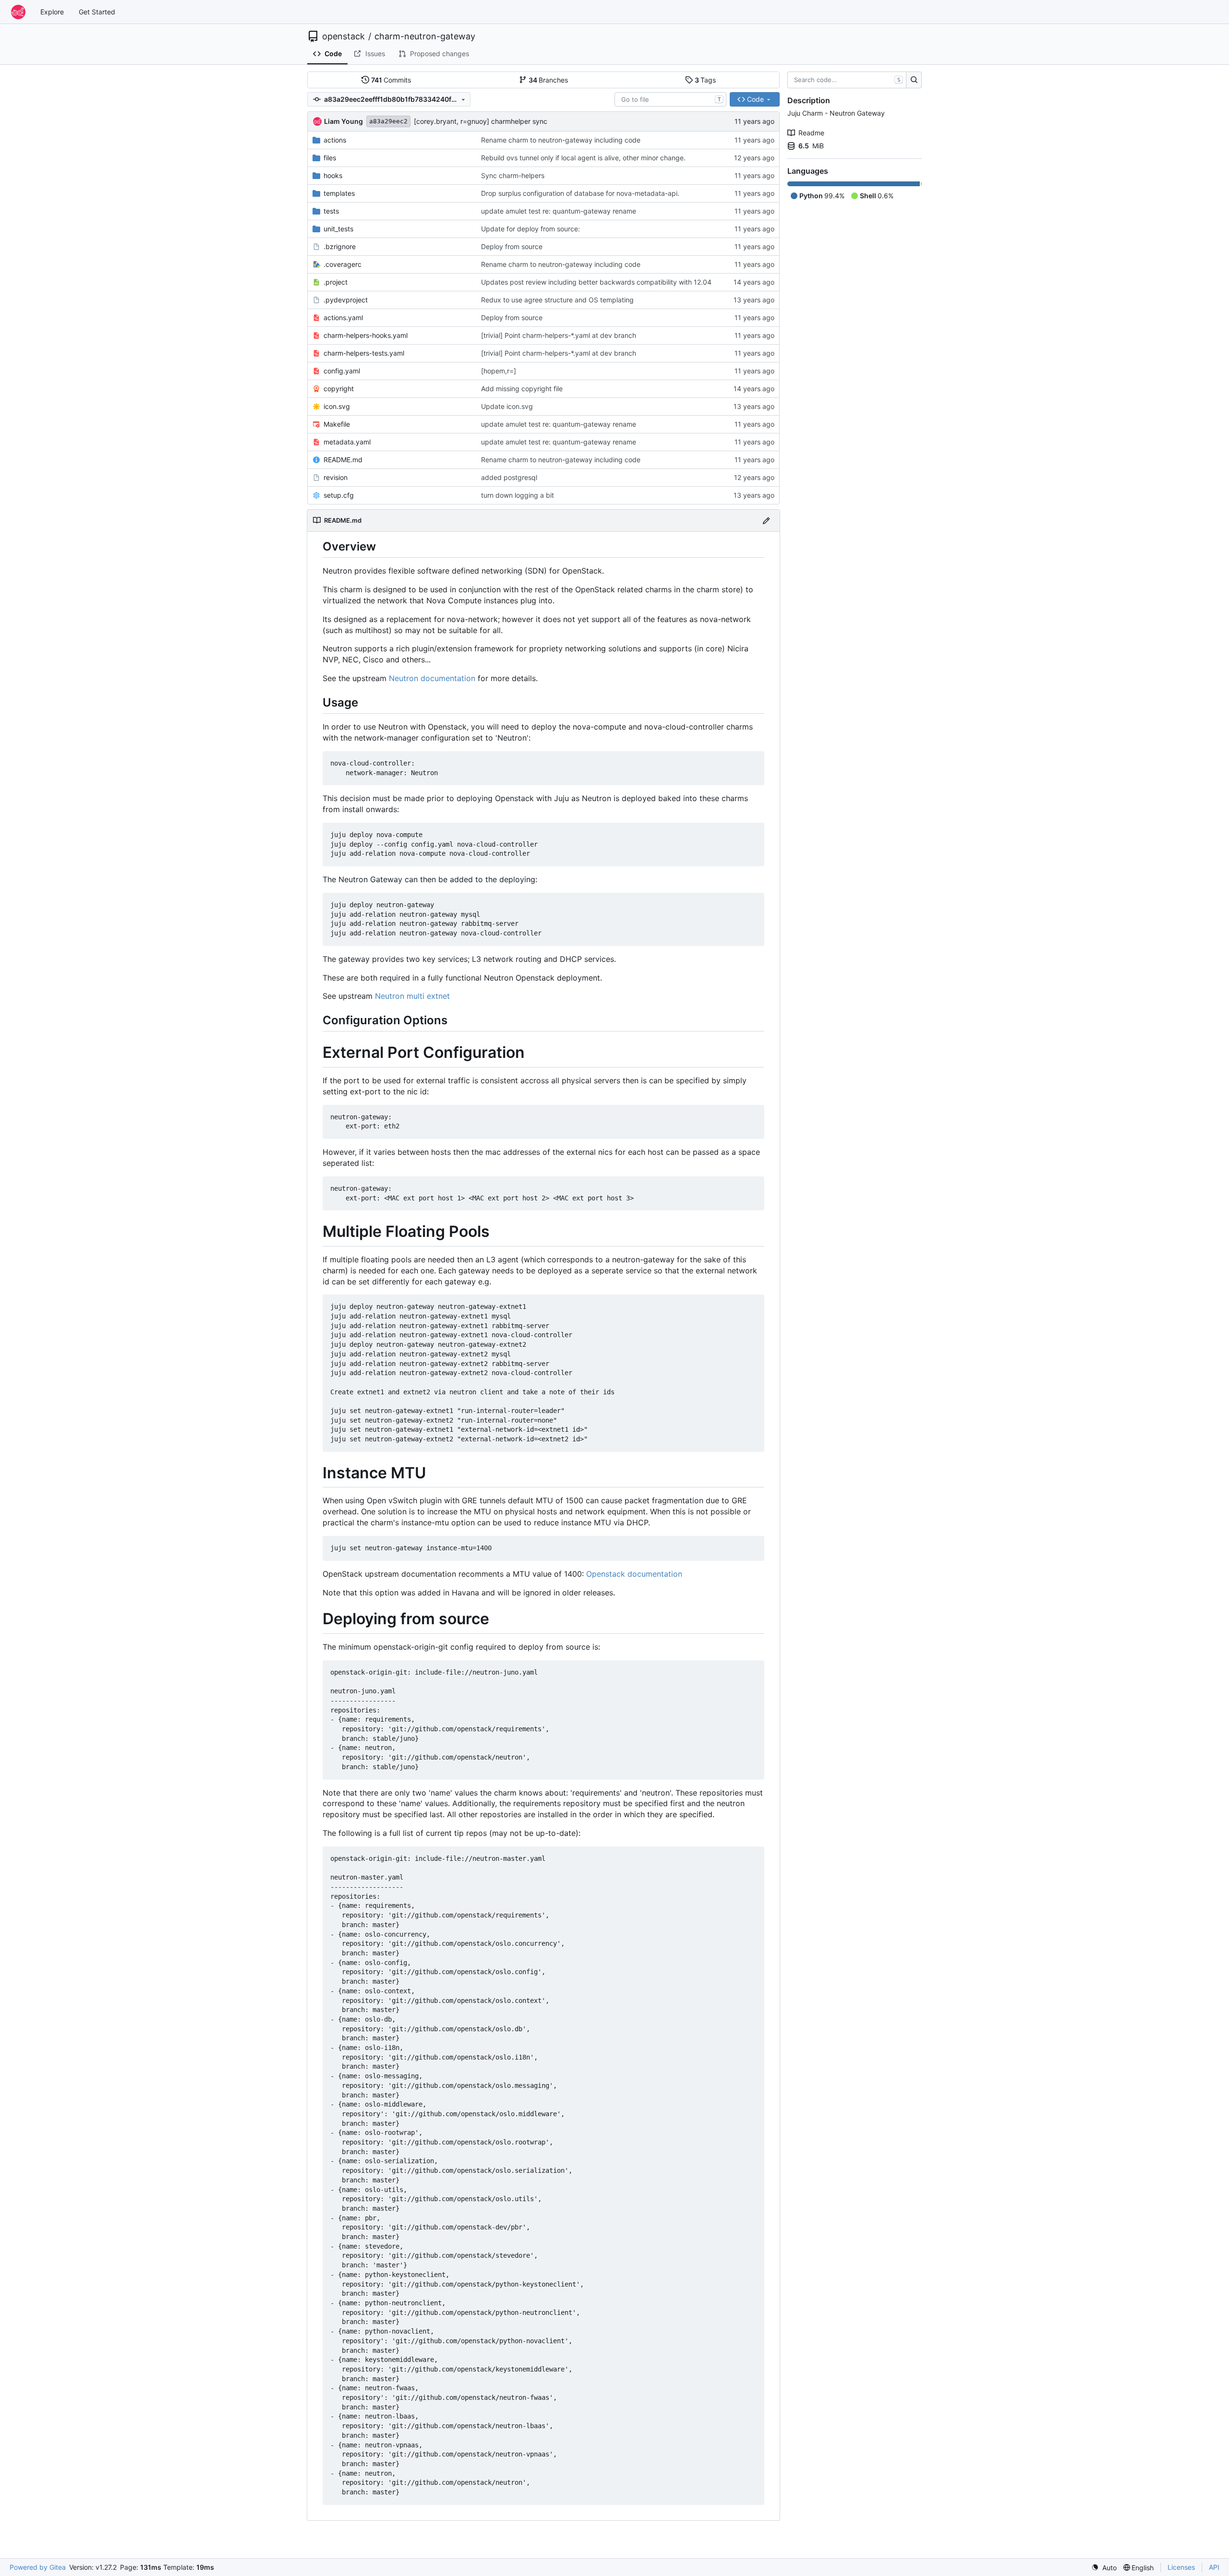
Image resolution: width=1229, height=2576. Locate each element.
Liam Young (343, 121)
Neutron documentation (432, 678)
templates (339, 193)
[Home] (18, 12)
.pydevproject (346, 300)
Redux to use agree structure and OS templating (557, 300)
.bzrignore (340, 246)
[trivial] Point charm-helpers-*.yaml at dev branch (559, 335)
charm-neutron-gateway (425, 36)
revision (336, 477)
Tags (705, 80)
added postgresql (509, 477)
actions (335, 140)
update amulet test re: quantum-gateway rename (559, 211)
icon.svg (337, 406)
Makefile (337, 424)
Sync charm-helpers (513, 175)
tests (331, 211)
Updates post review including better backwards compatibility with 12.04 (596, 282)
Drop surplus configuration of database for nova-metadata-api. (580, 193)
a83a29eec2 (388, 121)
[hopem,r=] (499, 371)
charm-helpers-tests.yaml (364, 353)
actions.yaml (343, 318)
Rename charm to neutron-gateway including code (561, 140)
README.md (343, 460)
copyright (339, 389)
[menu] (1104, 2568)
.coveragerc (343, 264)
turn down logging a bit (518, 495)
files (330, 158)
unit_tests (338, 229)
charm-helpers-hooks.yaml (366, 335)
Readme (811, 133)
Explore (52, 12)
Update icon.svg (507, 406)
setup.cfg (339, 495)
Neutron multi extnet (412, 996)
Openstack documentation (634, 1574)
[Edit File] (766, 521)
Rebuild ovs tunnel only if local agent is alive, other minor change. (583, 158)
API (1214, 2567)
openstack (343, 36)
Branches (548, 80)
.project (336, 282)
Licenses (1181, 2567)
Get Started (97, 12)
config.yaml (342, 371)
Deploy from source (512, 246)
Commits (391, 80)
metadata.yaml (347, 442)
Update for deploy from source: (530, 229)
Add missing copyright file (522, 389)
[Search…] (914, 80)
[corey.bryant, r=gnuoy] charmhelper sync (481, 121)
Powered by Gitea (38, 2567)
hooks (333, 175)
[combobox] (670, 99)
